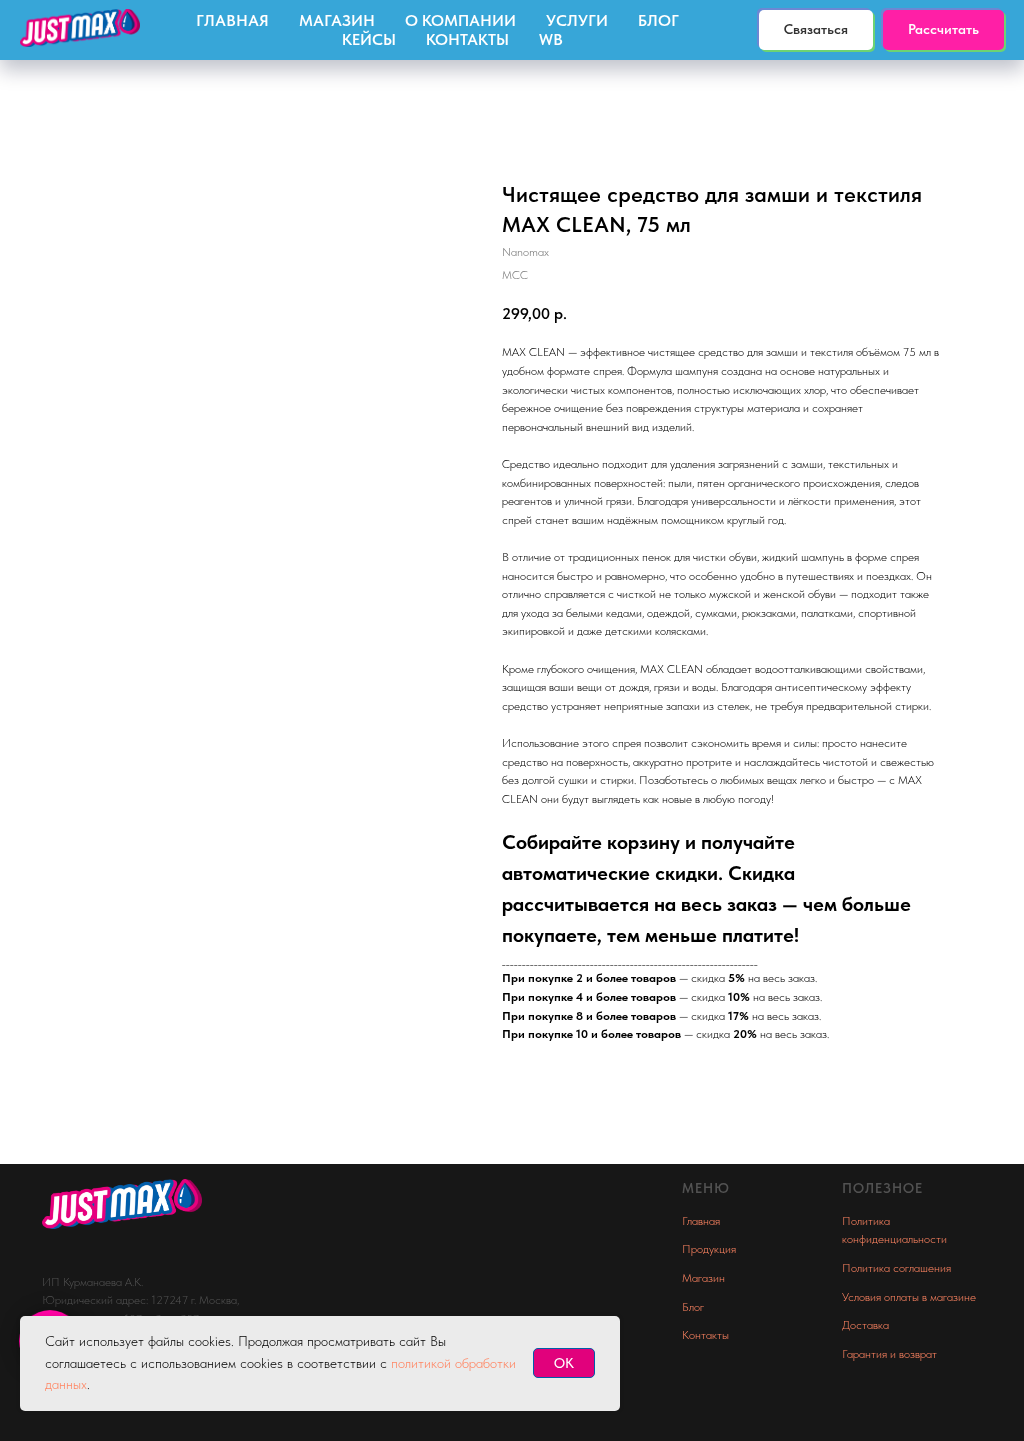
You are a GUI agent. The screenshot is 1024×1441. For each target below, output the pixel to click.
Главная (232, 20)
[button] (943, 30)
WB (551, 39)
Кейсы (369, 39)
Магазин (337, 20)
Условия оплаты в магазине (909, 1297)
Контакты (467, 39)
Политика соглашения (896, 1268)
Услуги (577, 20)
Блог (658, 20)
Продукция (709, 1249)
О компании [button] (460, 20)
